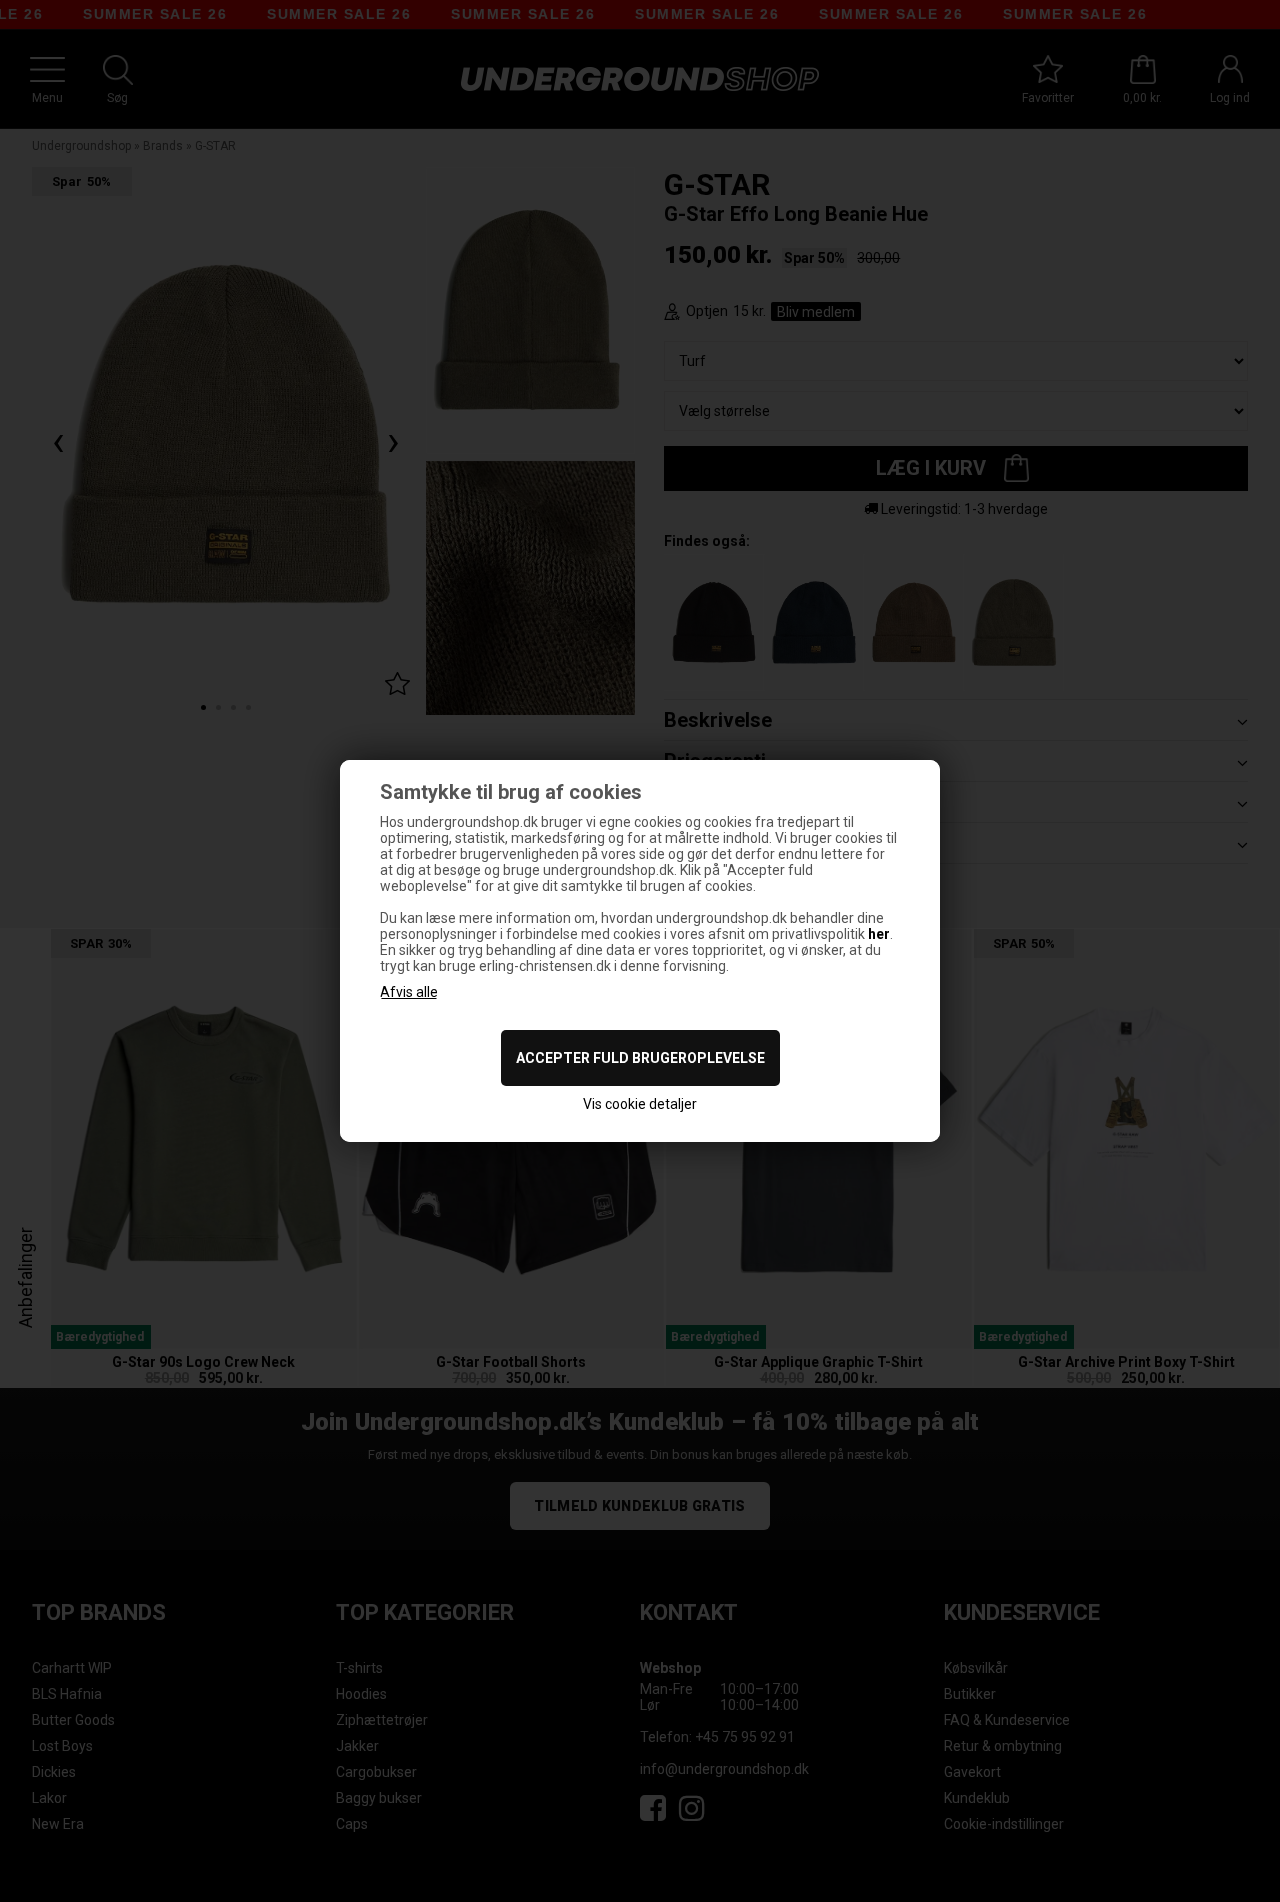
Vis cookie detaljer (640, 1104)
